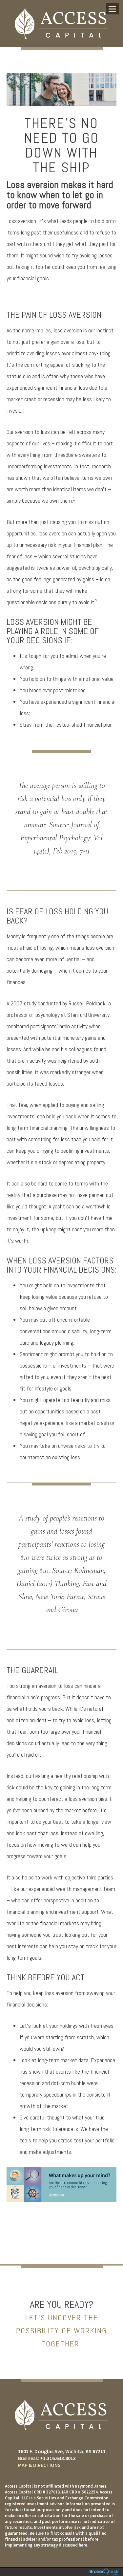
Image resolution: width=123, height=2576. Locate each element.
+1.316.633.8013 (58, 2458)
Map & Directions (39, 2465)
